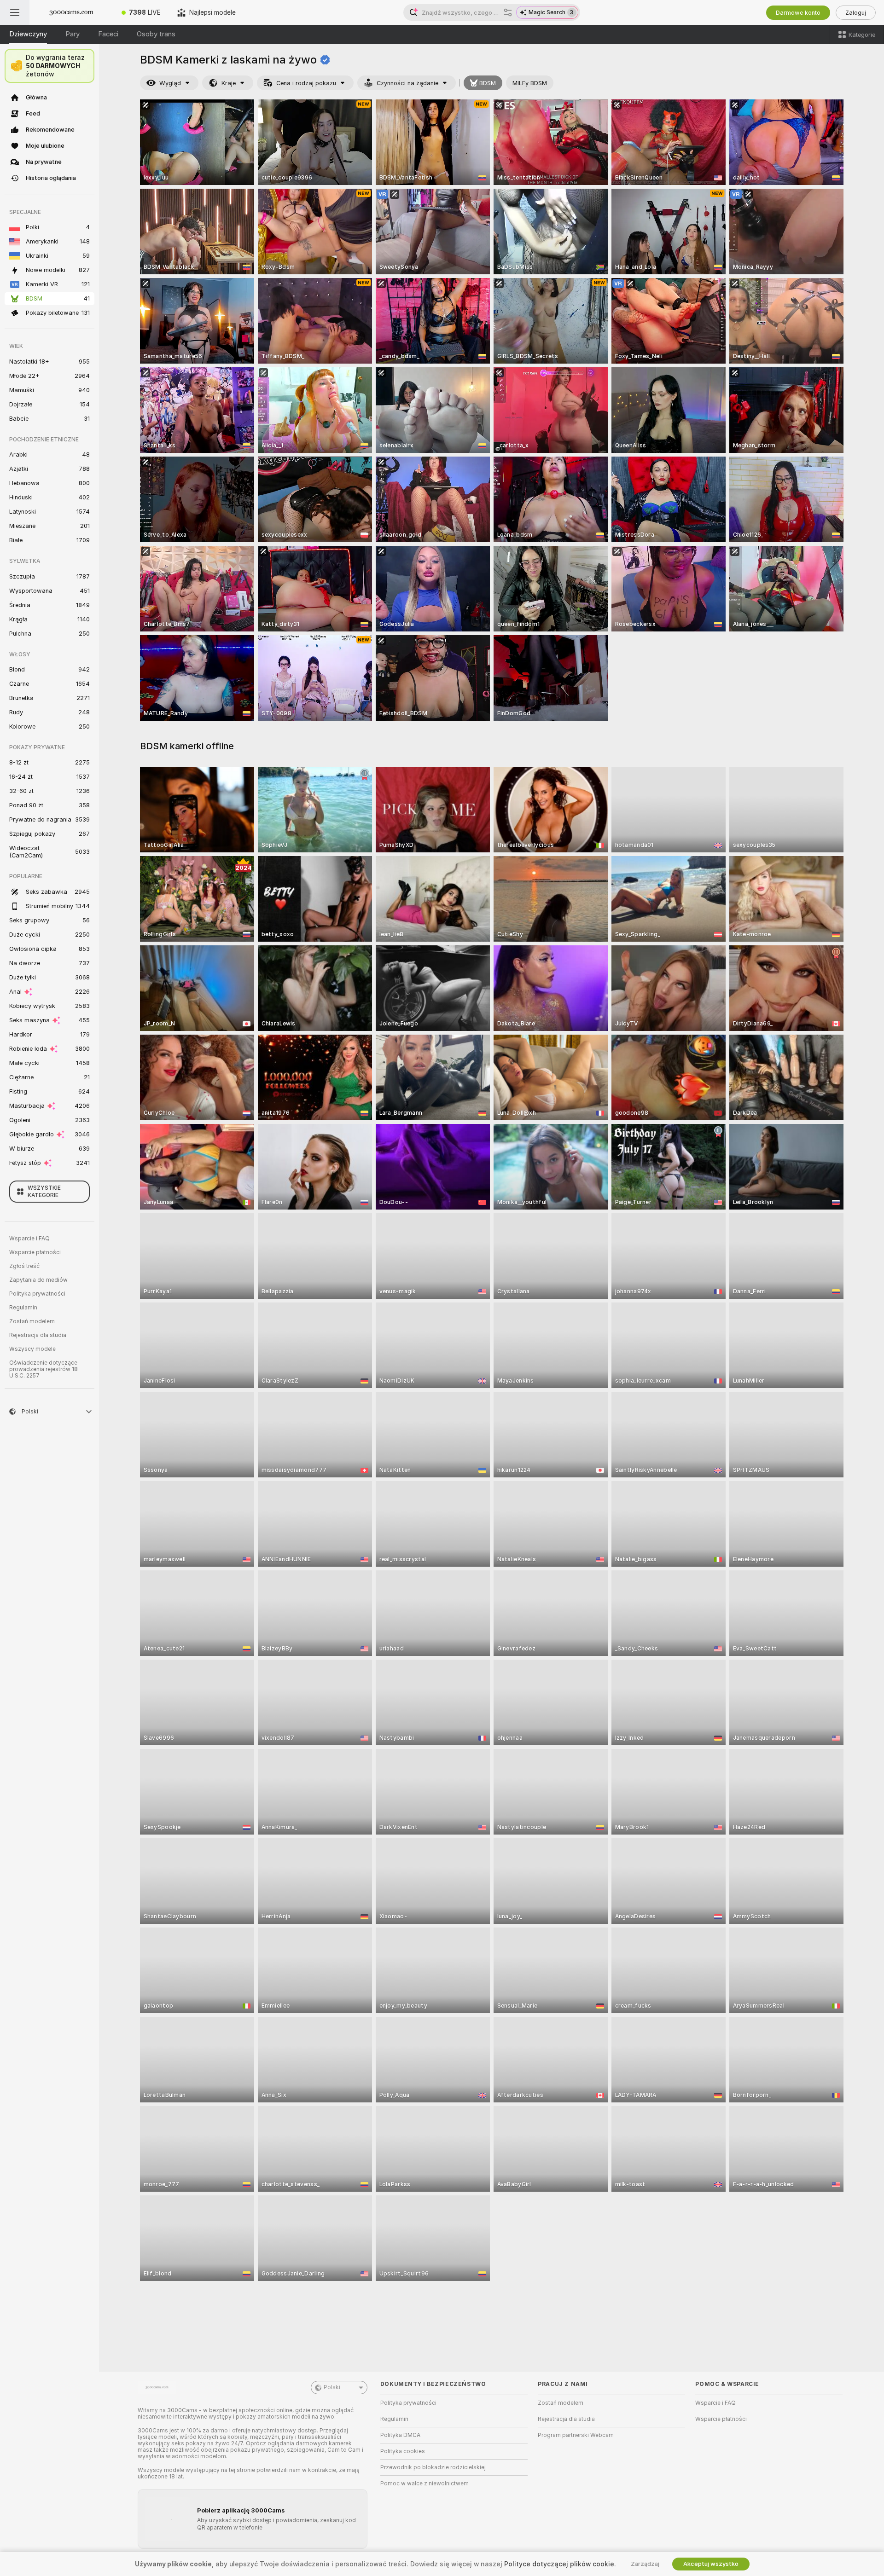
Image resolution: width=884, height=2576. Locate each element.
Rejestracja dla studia (38, 1335)
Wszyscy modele (32, 1349)
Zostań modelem (32, 1321)
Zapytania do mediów (38, 1280)
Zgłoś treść (24, 1266)
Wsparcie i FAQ (29, 1239)
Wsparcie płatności (35, 1252)
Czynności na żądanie (407, 83)
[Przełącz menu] (15, 12)
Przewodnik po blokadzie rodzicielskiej (433, 2467)
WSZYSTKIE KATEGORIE (44, 1192)
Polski (332, 2387)
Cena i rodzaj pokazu (306, 83)
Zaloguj (856, 13)
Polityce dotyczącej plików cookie (559, 2564)
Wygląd (170, 83)
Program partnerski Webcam (576, 2435)
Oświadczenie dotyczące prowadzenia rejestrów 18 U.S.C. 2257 (44, 1369)
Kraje (229, 83)
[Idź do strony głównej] (71, 12)
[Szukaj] (508, 12)
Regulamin (23, 1308)
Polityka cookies (403, 2451)
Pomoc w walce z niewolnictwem (425, 2483)
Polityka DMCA (400, 2435)
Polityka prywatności (37, 1294)
